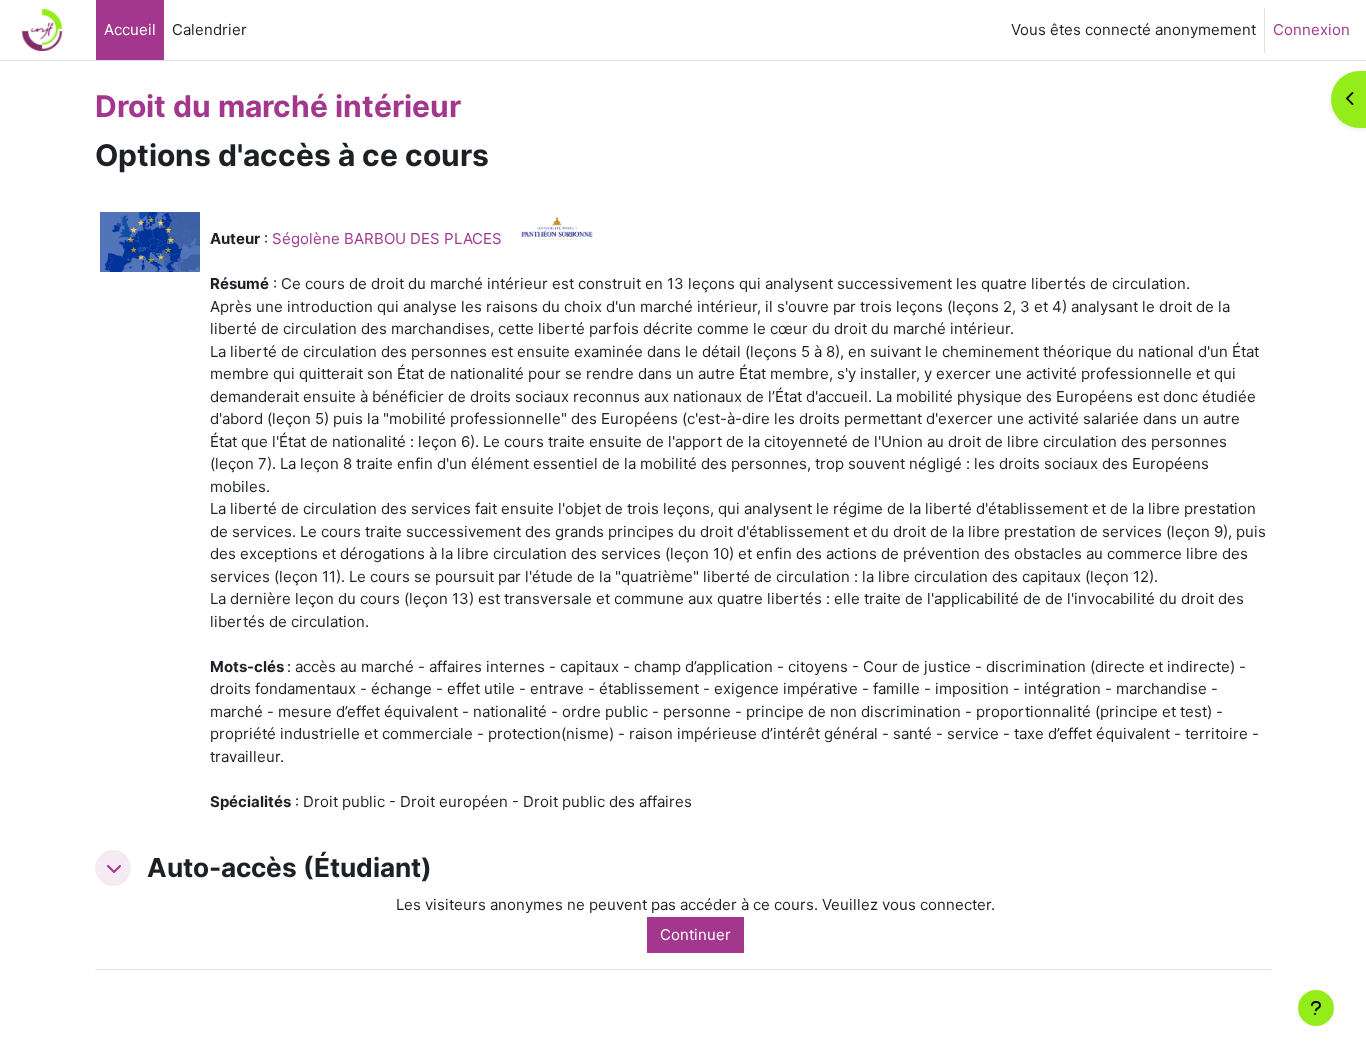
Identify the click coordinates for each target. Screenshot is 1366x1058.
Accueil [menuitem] (130, 29)
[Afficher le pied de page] (1316, 1008)
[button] (113, 868)
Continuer (695, 934)
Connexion (1311, 29)
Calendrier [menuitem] (209, 29)
